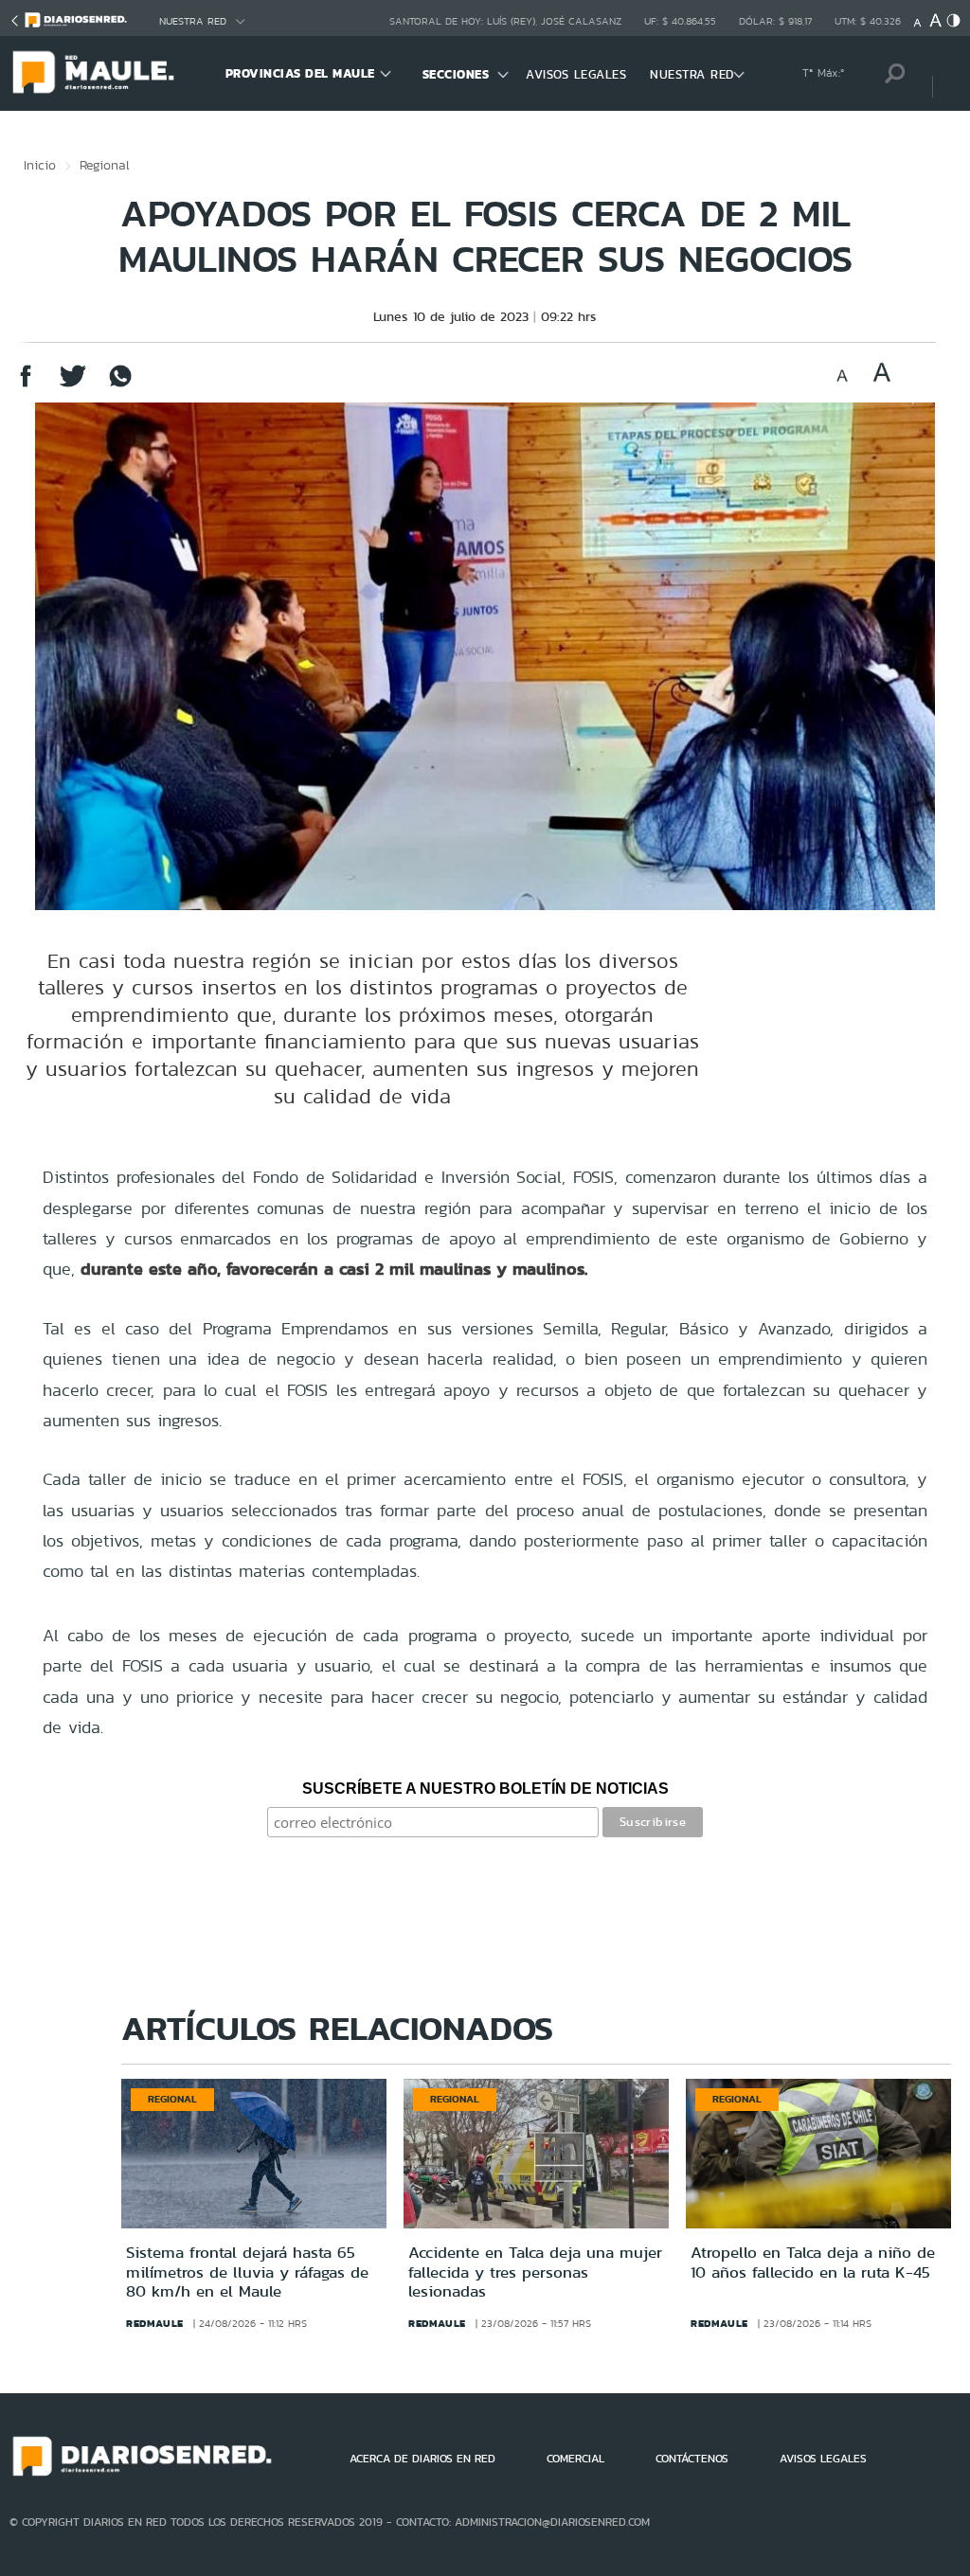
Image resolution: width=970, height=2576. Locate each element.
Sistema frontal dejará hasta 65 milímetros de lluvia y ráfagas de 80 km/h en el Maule (247, 2272)
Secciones (456, 74)
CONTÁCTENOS (692, 2459)
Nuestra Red (193, 21)
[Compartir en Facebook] (26, 385)
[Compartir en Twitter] (73, 385)
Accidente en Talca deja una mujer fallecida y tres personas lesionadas (535, 2272)
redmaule (155, 2323)
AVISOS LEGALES (576, 74)
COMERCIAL (575, 2459)
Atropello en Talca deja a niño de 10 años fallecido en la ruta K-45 (813, 2262)
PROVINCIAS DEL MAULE (300, 73)
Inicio (40, 165)
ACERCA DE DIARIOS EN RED (422, 2459)
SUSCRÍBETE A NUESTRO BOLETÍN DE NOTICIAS (485, 1789)
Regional (105, 165)
